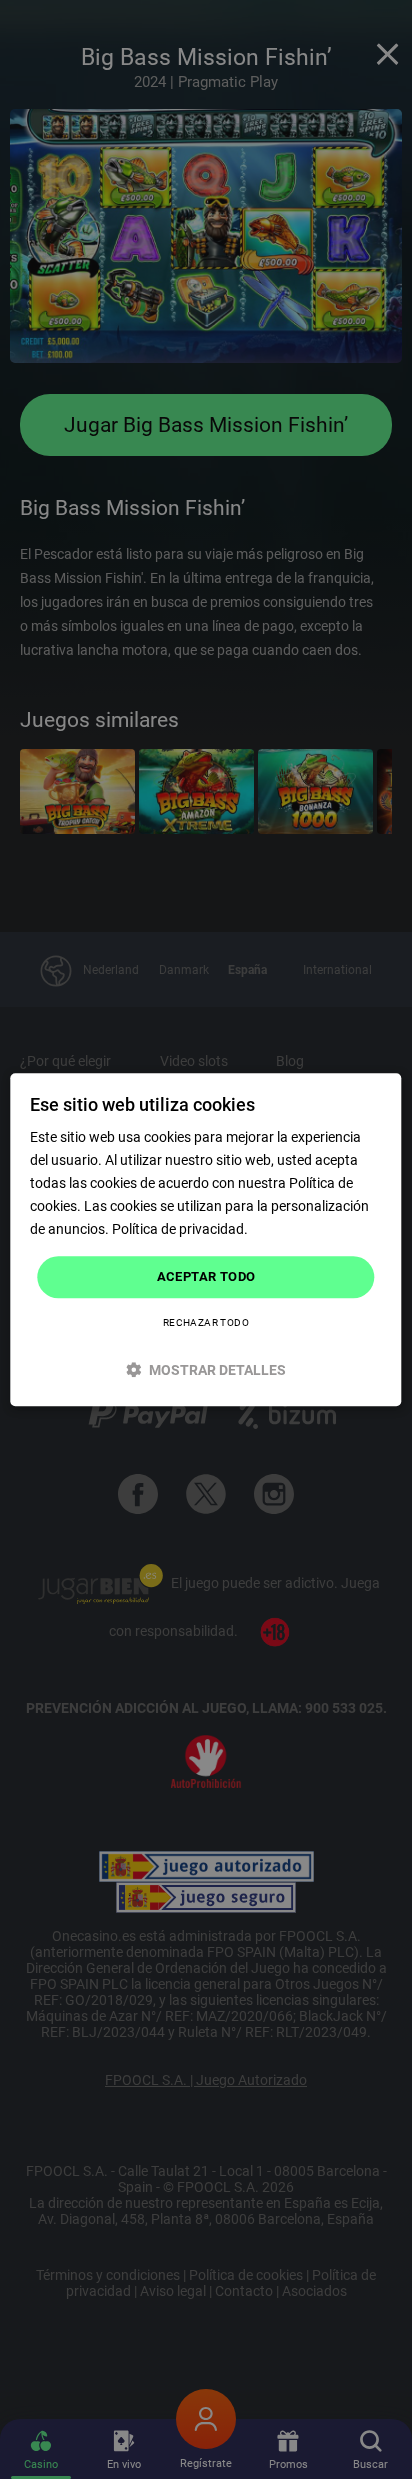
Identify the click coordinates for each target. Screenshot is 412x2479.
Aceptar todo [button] (206, 1277)
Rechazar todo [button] (206, 1322)
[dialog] (205, 1239)
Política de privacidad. (180, 1230)
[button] (205, 1369)
